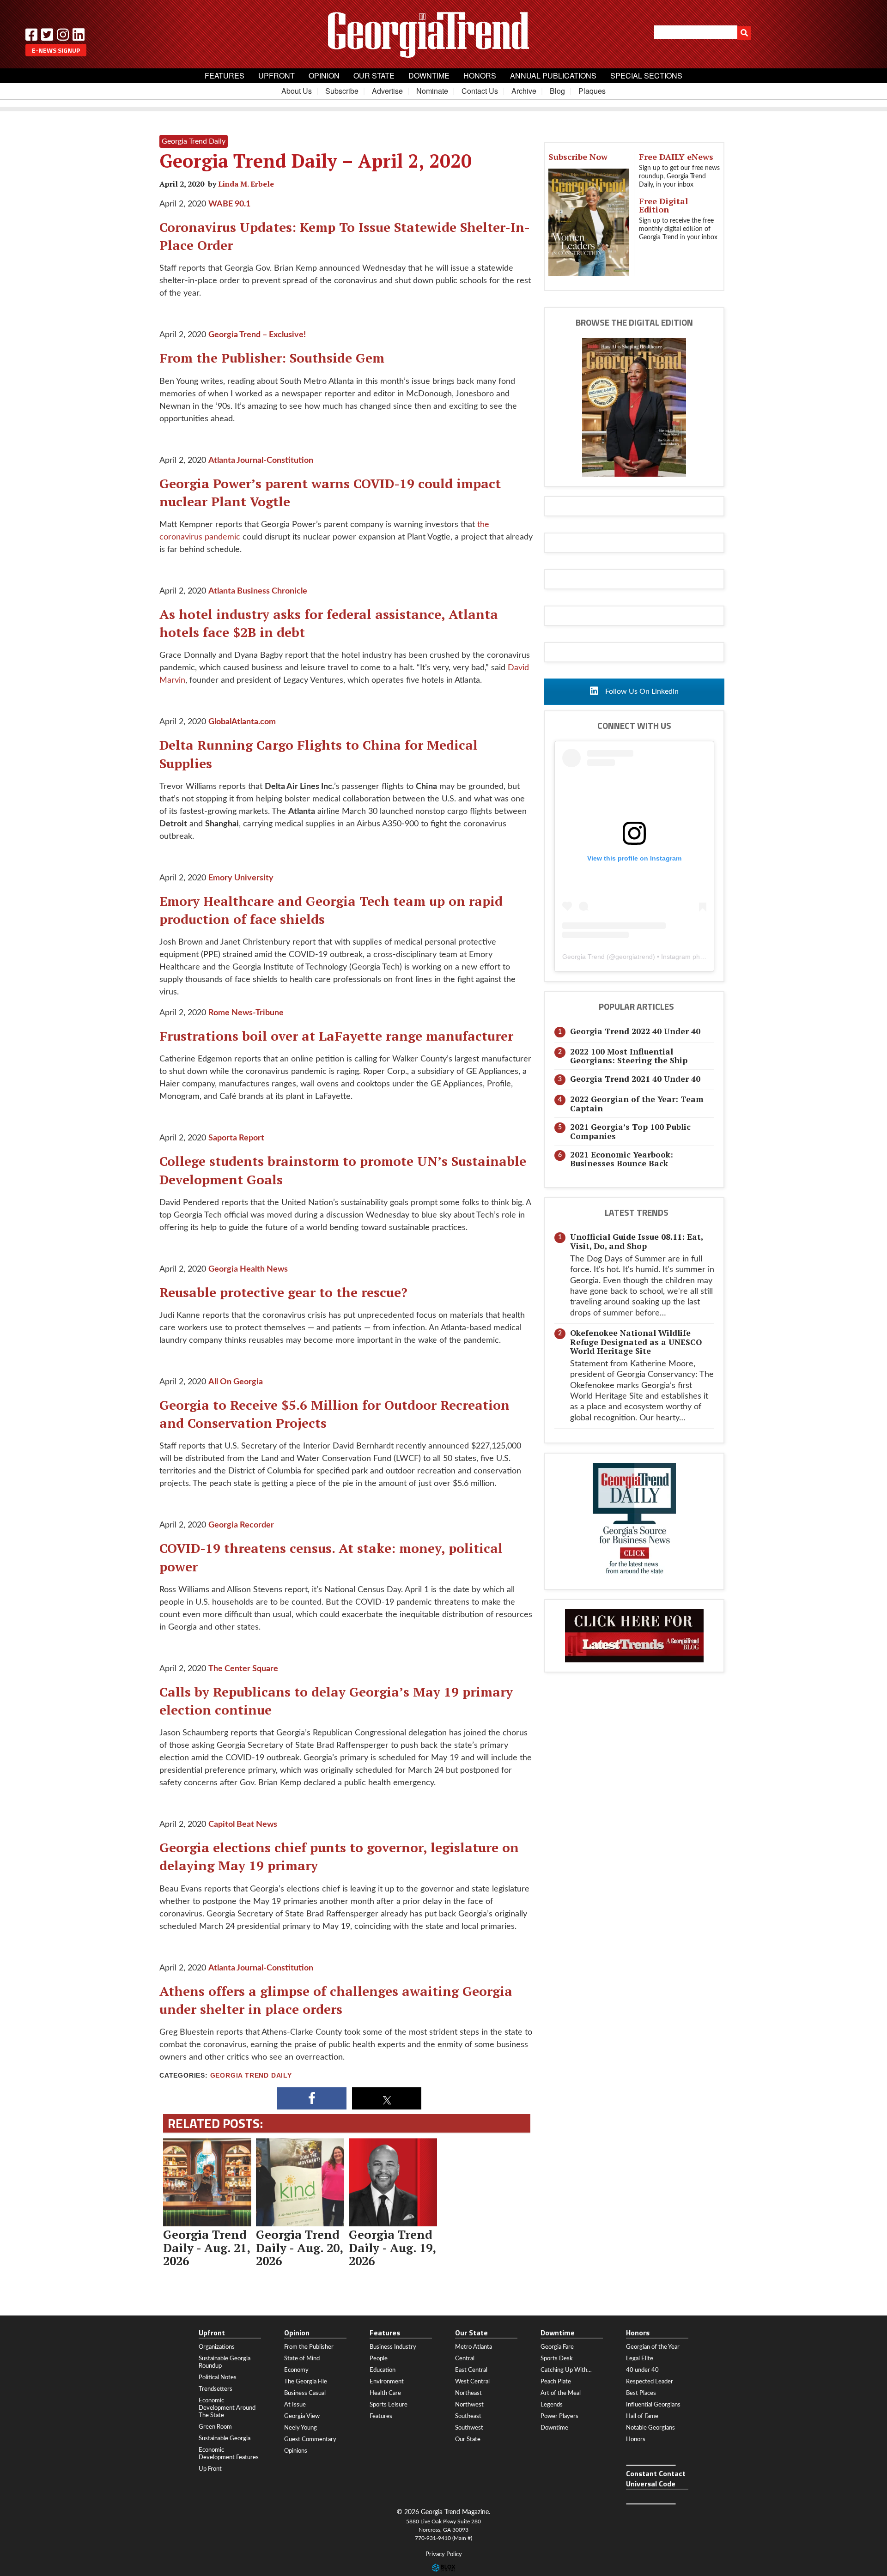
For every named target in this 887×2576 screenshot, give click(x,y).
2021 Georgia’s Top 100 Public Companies (630, 1131)
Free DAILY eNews (676, 157)
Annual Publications (553, 76)
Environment (387, 2382)
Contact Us (480, 91)
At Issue (295, 2405)
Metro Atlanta (474, 2347)
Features (225, 76)
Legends (552, 2405)
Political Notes (218, 2377)
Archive (524, 91)
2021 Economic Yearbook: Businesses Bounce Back (622, 1159)
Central (465, 2358)
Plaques (592, 91)
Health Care (385, 2393)
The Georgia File (306, 2382)
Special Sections (646, 76)
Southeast (468, 2416)
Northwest (469, 2405)
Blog (557, 91)
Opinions (296, 2451)
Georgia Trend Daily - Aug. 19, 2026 (392, 2247)
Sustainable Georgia (225, 2438)
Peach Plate (556, 2382)
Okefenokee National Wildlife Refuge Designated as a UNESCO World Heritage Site (636, 1342)
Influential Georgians (653, 2405)
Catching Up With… (566, 2370)
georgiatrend (634, 957)
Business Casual (305, 2393)
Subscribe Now (578, 157)
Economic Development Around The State (227, 2408)
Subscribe (342, 91)
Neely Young (301, 2428)
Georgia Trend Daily (251, 2076)
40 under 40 (642, 2370)
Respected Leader (650, 2382)
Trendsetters (216, 2389)
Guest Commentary (310, 2439)
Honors (480, 76)
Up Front (210, 2469)
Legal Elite (640, 2358)
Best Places (641, 2393)
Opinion (324, 76)
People (379, 2358)
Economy (296, 2370)
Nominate (432, 91)
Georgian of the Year (653, 2347)
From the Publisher (309, 2347)
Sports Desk (557, 2358)
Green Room (215, 2427)
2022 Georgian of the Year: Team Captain (637, 1103)
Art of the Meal (561, 2393)
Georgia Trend (583, 957)
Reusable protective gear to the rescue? (283, 1292)
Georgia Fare (557, 2347)
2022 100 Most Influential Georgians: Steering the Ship (629, 1056)
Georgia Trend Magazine (443, 35)
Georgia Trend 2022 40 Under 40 (635, 1031)
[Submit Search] (744, 33)
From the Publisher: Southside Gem (272, 358)
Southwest (469, 2428)
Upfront (276, 76)
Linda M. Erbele (246, 184)
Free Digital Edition (663, 205)
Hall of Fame (642, 2416)
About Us (297, 91)
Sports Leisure (389, 2405)
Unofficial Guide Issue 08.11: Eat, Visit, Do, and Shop (636, 1241)
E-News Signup (56, 50)
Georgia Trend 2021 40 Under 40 (635, 1079)
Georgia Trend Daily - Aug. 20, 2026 (299, 2247)
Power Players (559, 2416)
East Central (471, 2370)
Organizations (217, 2347)
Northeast (468, 2393)
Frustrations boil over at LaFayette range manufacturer (336, 1036)
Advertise (387, 91)
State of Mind (302, 2358)
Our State (374, 76)
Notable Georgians (650, 2428)
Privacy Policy (444, 2555)
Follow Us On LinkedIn (641, 691)
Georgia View (302, 2416)
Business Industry (393, 2347)
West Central (472, 2382)
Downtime (429, 76)
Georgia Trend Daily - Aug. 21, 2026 (207, 2247)
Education (383, 2370)
